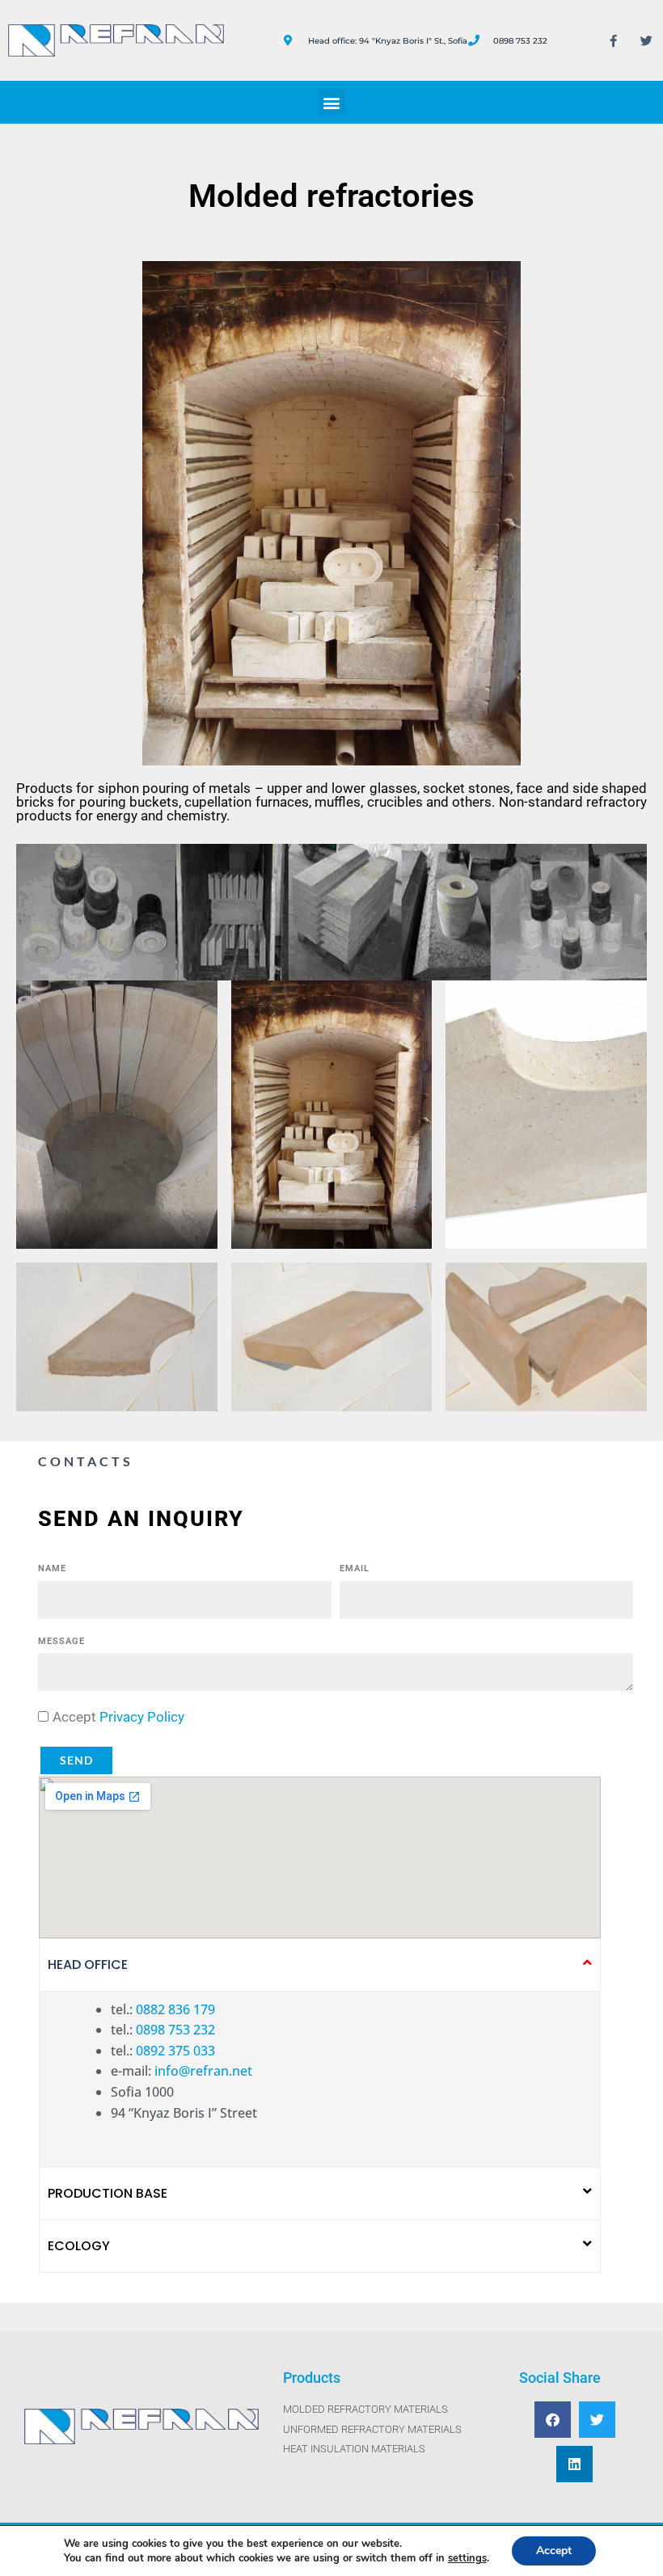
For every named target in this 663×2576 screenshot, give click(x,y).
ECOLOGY (79, 2246)
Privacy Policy (142, 1717)
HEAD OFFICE (88, 1965)
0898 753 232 (175, 2030)
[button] (332, 102)
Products (312, 2378)
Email (355, 1568)
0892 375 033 (175, 2051)
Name (52, 1568)
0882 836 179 (175, 2009)
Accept (118, 1717)
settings (467, 2558)
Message (61, 1641)
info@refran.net (203, 2071)
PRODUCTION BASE (108, 2193)
